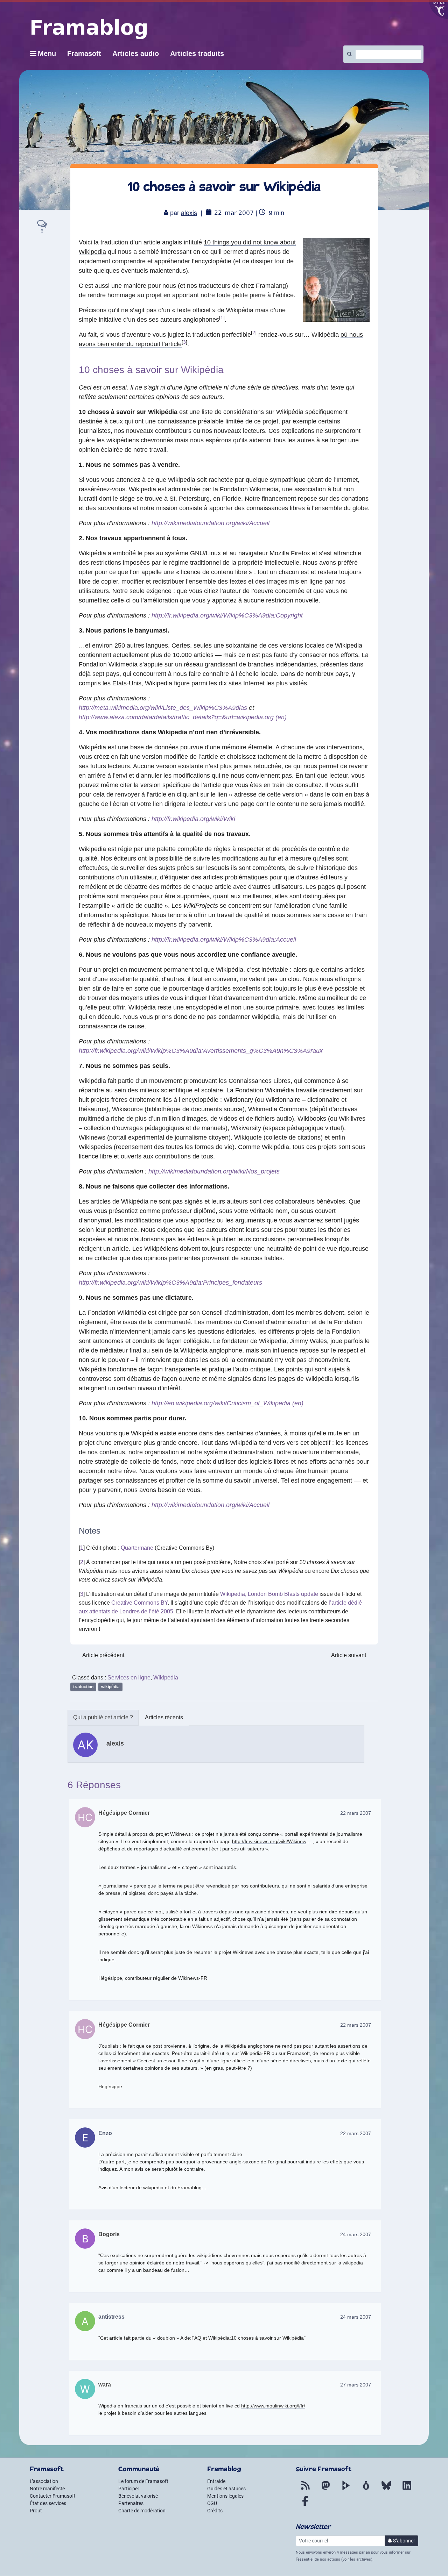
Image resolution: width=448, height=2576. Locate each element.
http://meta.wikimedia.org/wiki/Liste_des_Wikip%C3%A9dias (163, 708)
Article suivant (349, 1655)
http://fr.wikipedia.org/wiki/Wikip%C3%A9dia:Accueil (224, 940)
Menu (47, 53)
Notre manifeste (47, 2489)
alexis (189, 213)
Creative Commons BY (139, 1603)
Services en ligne (129, 1678)
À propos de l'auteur (103, 1718)
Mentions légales (225, 2496)
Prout (36, 2511)
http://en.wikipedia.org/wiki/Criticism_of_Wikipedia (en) (227, 1403)
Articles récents (164, 1717)
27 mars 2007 (356, 2385)
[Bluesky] (386, 2490)
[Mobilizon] (366, 2490)
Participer (129, 2489)
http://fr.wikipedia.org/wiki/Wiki (193, 819)
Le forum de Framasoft (143, 2481)
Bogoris (109, 2234)
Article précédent (103, 1655)
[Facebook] (305, 2505)
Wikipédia (166, 1678)
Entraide (216, 2481)
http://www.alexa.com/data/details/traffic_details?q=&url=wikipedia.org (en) (183, 717)
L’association (44, 2481)
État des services (48, 2503)
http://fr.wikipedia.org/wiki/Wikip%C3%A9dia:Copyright (227, 615)
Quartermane (137, 1548)
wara (105, 2385)
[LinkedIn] (407, 2490)
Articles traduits (197, 53)
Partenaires (131, 2503)
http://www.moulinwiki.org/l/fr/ (273, 2406)
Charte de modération (142, 2511)
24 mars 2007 (356, 2234)
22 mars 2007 (356, 1813)
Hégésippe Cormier (124, 1813)
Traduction (83, 1687)
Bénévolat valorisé (138, 2496)
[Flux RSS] (305, 2490)
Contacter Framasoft (53, 2496)
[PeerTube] (346, 2490)
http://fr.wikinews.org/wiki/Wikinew (269, 1841)
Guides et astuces (226, 2489)
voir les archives (357, 2559)
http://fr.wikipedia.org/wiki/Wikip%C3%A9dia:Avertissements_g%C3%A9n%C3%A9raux (201, 1051)
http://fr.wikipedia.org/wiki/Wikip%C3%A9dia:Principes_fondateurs (170, 1283)
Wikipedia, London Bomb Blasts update (269, 1594)
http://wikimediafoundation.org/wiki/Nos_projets (214, 1171)
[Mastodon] (325, 2490)
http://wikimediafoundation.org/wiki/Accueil (211, 523)
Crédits (215, 2511)
